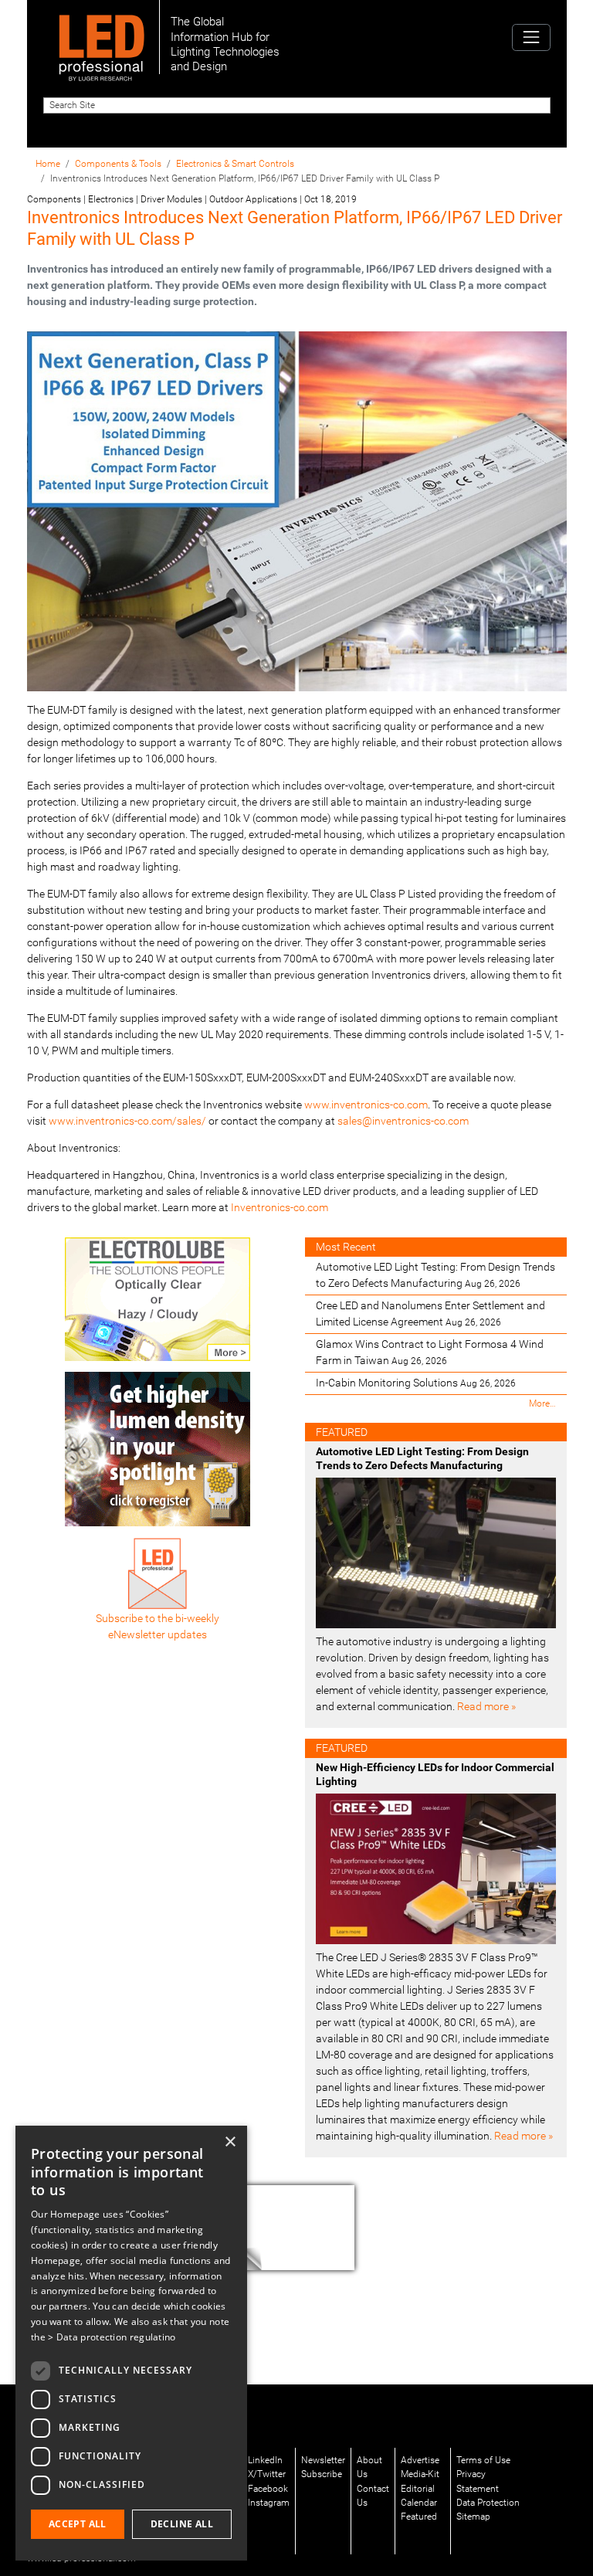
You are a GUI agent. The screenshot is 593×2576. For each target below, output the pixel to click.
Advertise (420, 2460)
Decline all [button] (182, 2524)
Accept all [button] (78, 2524)
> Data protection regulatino (112, 2337)
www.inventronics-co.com (366, 1105)
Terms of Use (483, 2460)
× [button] (230, 2142)
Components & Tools (118, 164)
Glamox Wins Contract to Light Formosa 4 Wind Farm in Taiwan (430, 1352)
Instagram (269, 2503)
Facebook (268, 2489)
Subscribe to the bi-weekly (158, 1618)
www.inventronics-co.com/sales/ (127, 1121)
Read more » (486, 1706)
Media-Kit (420, 2474)
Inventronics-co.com (280, 1207)
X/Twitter (267, 2474)
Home (48, 164)
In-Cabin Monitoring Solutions (416, 1383)
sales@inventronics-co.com (403, 1121)
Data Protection (488, 2503)
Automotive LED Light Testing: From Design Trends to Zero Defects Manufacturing (435, 1275)
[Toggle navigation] (531, 37)
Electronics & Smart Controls (235, 164)
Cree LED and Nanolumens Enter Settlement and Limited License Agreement (430, 1313)
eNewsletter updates (158, 1634)
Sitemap (473, 2517)
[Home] (102, 37)
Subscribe (322, 2474)
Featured (419, 2517)
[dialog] (131, 2343)
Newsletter (323, 2460)
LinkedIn (265, 2460)
